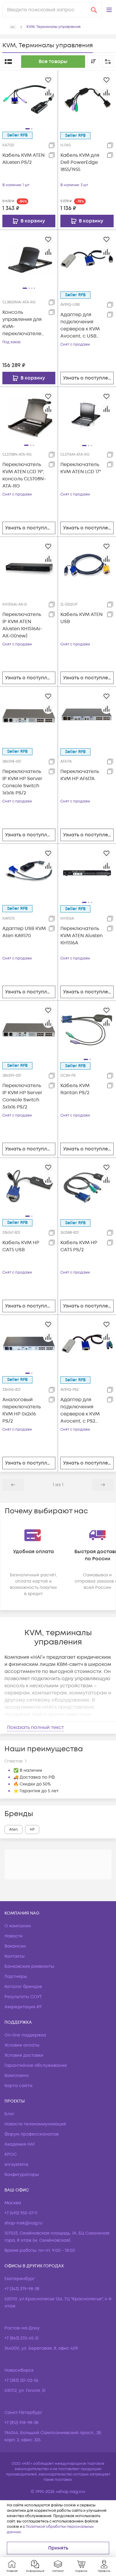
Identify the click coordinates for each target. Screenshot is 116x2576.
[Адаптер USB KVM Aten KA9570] (29, 872)
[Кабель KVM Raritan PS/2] (87, 1030)
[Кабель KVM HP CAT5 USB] (29, 1186)
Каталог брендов (23, 1987)
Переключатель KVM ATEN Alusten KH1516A (81, 936)
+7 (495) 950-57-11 (21, 2213)
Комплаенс (17, 2076)
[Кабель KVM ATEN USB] (87, 566)
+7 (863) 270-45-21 (22, 2338)
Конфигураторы (22, 2175)
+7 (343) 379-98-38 (22, 2289)
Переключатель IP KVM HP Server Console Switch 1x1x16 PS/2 (22, 782)
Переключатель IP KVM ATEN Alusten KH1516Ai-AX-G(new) (22, 625)
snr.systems (16, 2165)
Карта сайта (18, 2086)
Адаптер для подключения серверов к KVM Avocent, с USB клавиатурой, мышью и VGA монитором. (80, 326)
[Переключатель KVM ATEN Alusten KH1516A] (87, 873)
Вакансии (15, 1946)
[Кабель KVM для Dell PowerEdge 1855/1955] (87, 99)
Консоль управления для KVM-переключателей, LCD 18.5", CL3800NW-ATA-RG (24, 323)
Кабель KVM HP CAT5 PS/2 (79, 1246)
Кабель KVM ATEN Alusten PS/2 (23, 159)
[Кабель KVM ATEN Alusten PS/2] (29, 99)
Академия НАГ (20, 2144)
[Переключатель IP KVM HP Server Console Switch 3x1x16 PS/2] (29, 1029)
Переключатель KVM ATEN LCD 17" (81, 468)
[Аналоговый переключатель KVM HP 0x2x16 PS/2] (29, 1343)
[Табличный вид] (8, 62)
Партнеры (16, 1977)
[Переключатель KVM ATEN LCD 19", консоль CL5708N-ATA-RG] (29, 416)
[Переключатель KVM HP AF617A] (87, 716)
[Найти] (94, 10)
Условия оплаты (22, 2045)
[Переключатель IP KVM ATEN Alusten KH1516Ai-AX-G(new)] (29, 565)
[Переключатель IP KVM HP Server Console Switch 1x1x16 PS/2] (29, 715)
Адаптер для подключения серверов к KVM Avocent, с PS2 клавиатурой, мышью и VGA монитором (80, 1411)
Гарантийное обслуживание (36, 2065)
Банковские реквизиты (29, 1966)
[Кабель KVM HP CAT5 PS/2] (87, 1187)
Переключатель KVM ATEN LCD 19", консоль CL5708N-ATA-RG (24, 475)
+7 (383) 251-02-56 (21, 2380)
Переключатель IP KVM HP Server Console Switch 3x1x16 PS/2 (22, 1096)
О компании (18, 1926)
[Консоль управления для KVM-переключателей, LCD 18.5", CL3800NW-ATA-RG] (29, 258)
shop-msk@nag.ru (23, 2223)
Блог (9, 2114)
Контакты (15, 1956)
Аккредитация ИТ (23, 2007)
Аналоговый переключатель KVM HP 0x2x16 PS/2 (22, 1410)
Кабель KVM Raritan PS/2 (75, 1089)
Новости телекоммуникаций (35, 2124)
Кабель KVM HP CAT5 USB (21, 1246)
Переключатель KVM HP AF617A (80, 775)
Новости (14, 1936)
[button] (109, 10)
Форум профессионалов (32, 2134)
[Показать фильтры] (108, 62)
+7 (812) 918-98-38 (21, 2423)
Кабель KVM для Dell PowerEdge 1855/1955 (80, 162)
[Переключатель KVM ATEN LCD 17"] (87, 416)
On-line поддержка (25, 2035)
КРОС (11, 2154)
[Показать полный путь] (12, 27)
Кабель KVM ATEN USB (81, 618)
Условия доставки (24, 2055)
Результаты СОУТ (23, 1997)
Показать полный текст (36, 1727)
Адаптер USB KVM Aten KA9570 (24, 932)
